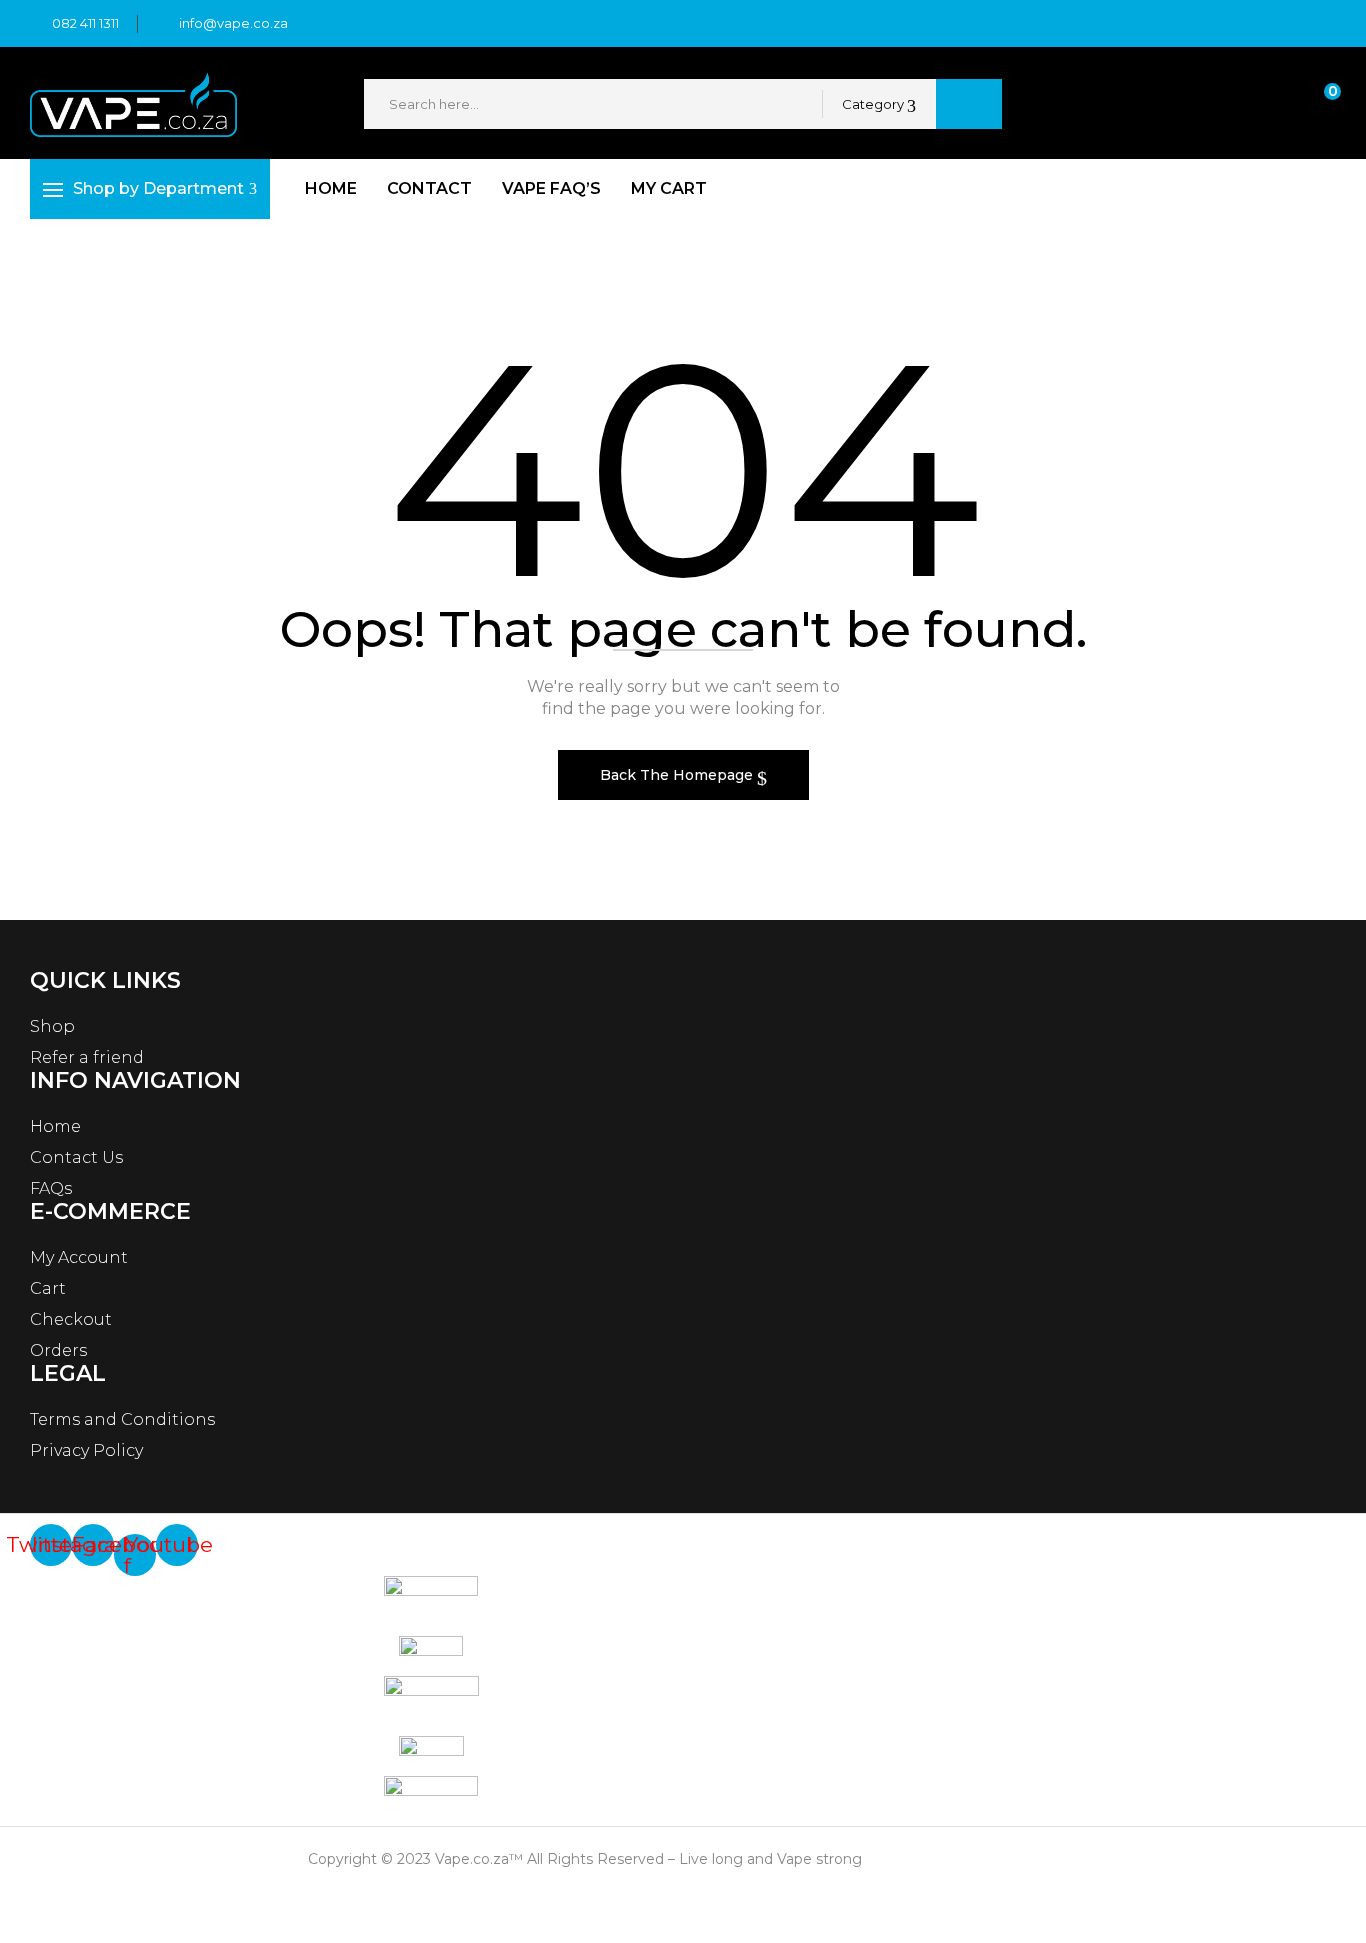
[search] (969, 104)
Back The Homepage (678, 775)
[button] (1314, 104)
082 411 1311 (85, 23)
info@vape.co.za (233, 23)
